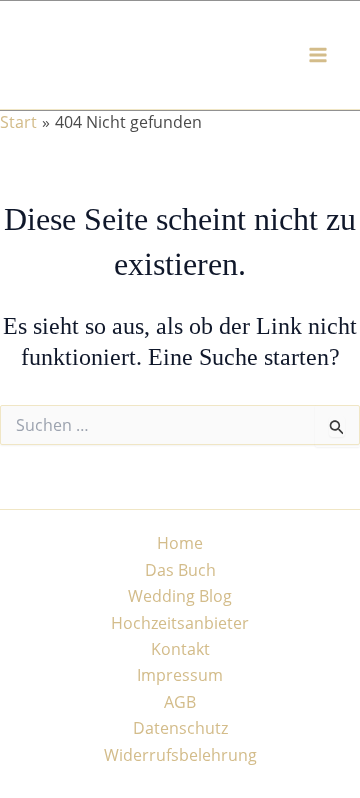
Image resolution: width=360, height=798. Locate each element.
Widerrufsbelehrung (180, 755)
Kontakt (180, 649)
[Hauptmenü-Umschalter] (318, 55)
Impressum (180, 675)
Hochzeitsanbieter (180, 623)
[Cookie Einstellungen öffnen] (36, 772)
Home (180, 543)
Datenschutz (180, 728)
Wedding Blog (180, 596)
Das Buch (180, 570)
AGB (180, 702)
